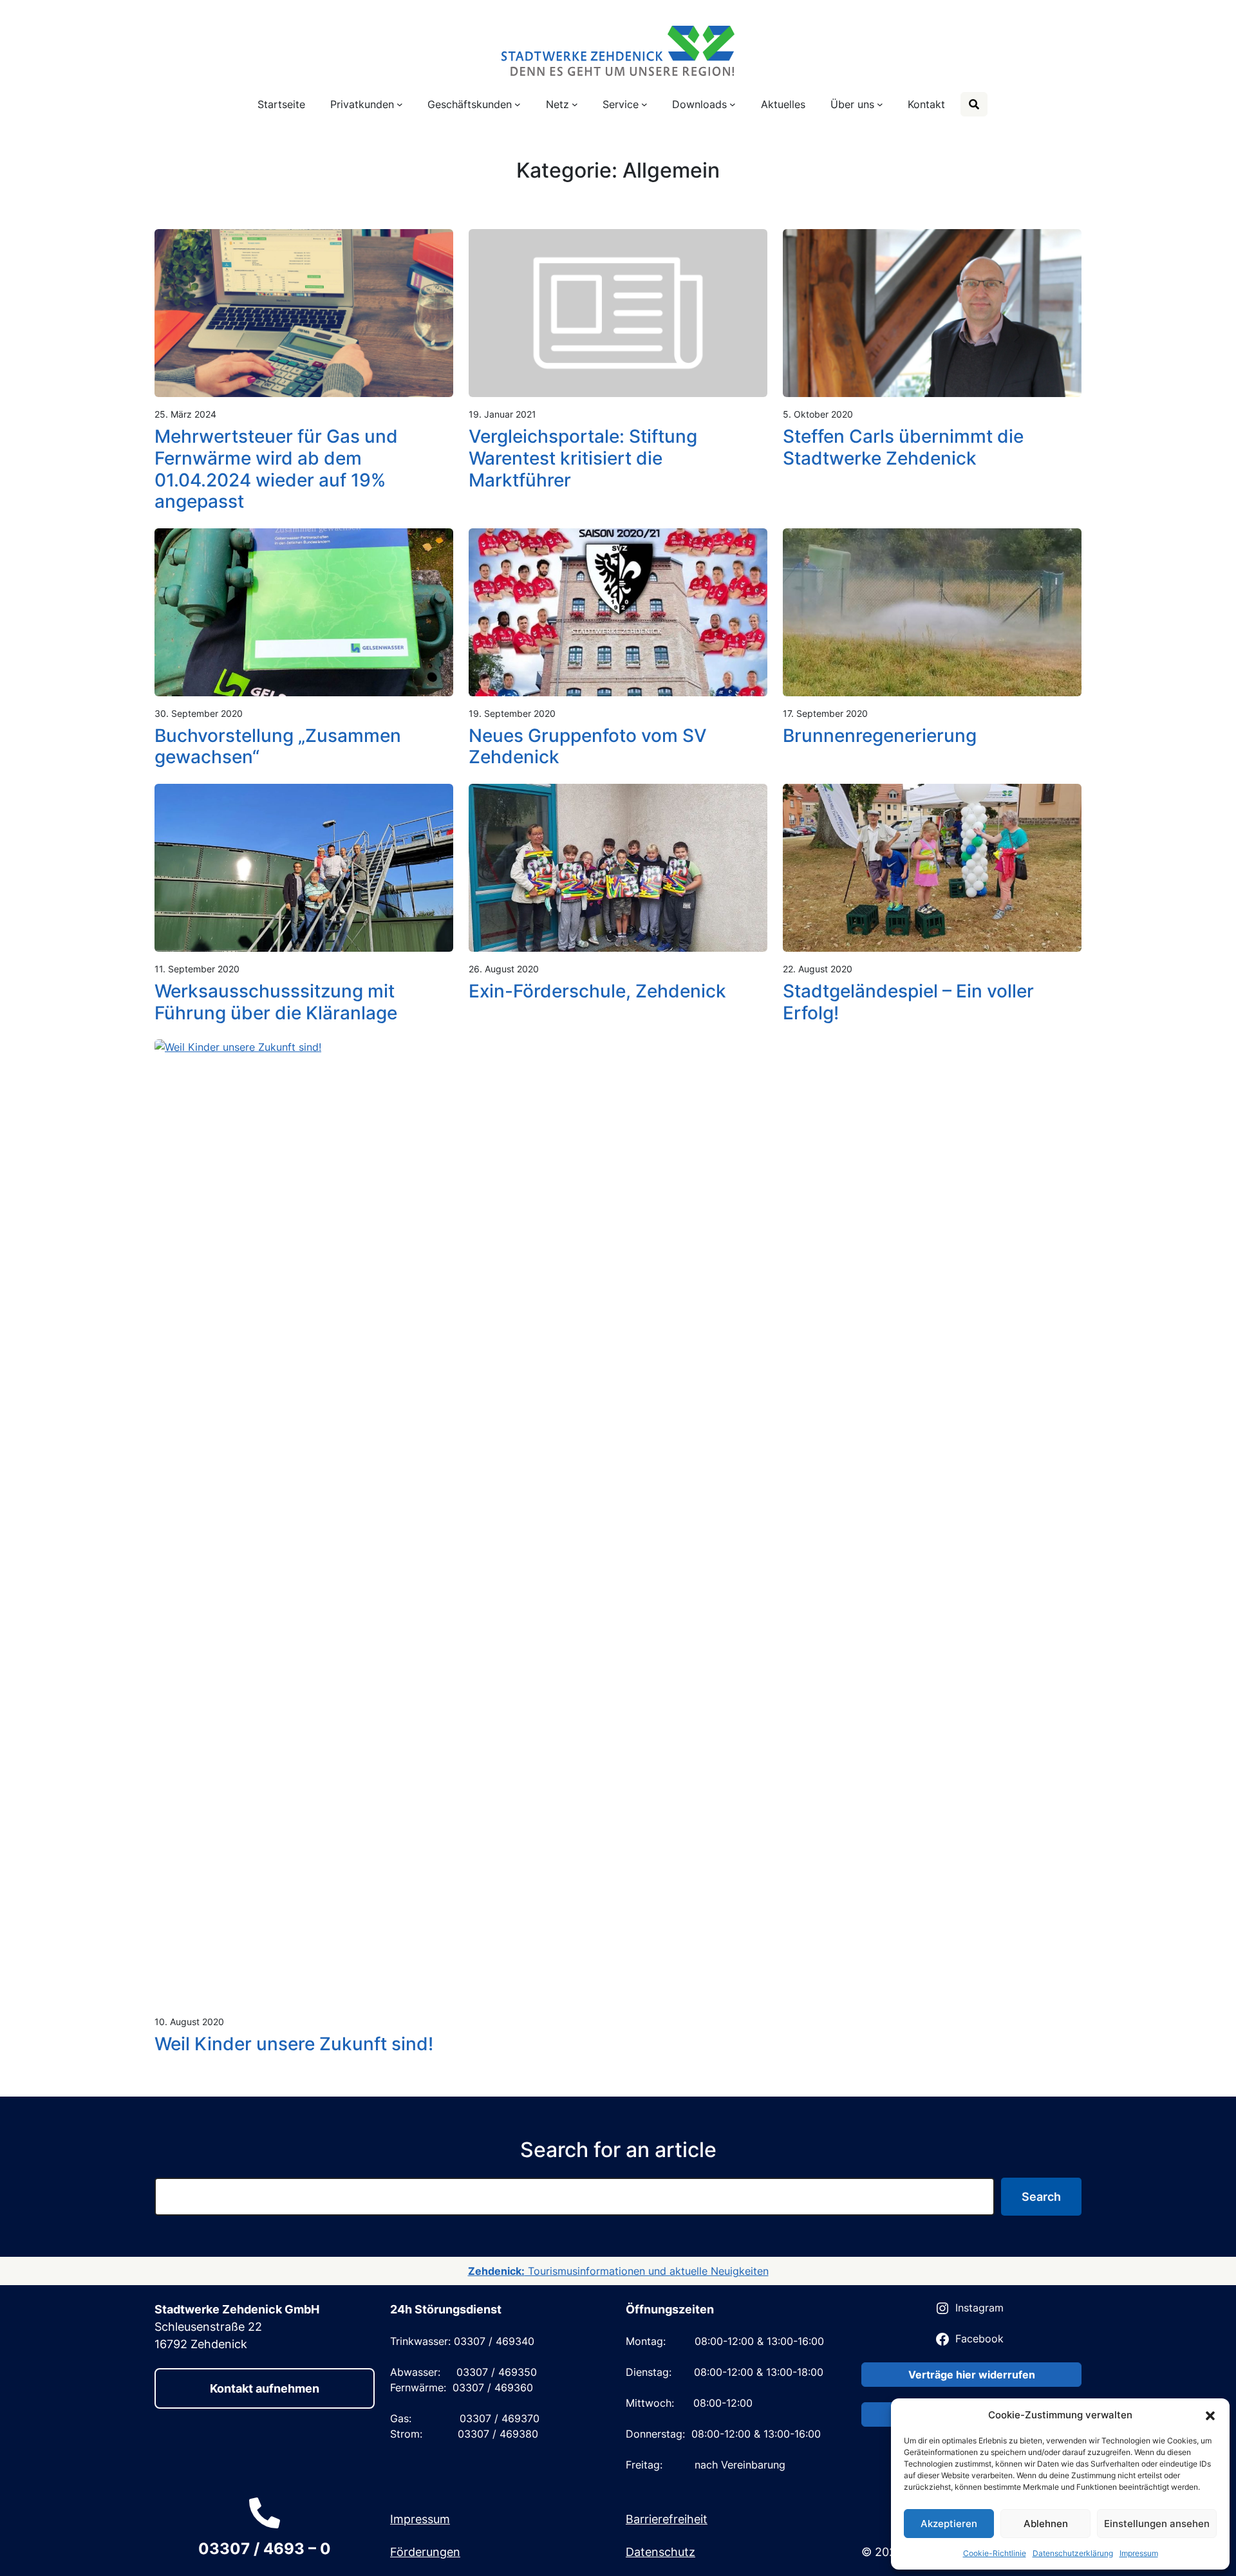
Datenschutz (660, 2552)
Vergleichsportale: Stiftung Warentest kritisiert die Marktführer (583, 458)
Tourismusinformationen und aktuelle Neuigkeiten (618, 2271)
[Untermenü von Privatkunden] (400, 104)
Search (1041, 2197)
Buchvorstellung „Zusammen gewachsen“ (278, 747)
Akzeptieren (949, 2524)
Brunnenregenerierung (880, 736)
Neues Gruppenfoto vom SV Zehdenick (588, 747)
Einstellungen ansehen (1157, 2524)
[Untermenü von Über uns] (880, 104)
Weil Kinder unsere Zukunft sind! (294, 2044)
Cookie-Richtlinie (995, 2553)
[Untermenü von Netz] (575, 104)
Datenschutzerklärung (1073, 2553)
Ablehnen (1046, 2524)
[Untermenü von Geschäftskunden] (518, 104)
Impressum (1139, 2553)
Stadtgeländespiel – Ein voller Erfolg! (908, 1002)
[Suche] (974, 104)
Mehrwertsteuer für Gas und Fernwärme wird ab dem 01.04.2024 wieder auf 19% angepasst (276, 469)
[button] (1210, 2415)
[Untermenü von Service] (644, 104)
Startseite (281, 104)
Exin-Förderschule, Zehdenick (597, 991)
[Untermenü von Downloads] (733, 104)
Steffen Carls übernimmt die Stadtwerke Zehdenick (903, 448)
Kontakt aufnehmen (265, 2388)
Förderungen (425, 2552)
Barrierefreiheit (667, 2519)
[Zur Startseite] (618, 49)
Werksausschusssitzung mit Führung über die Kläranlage (276, 1002)
